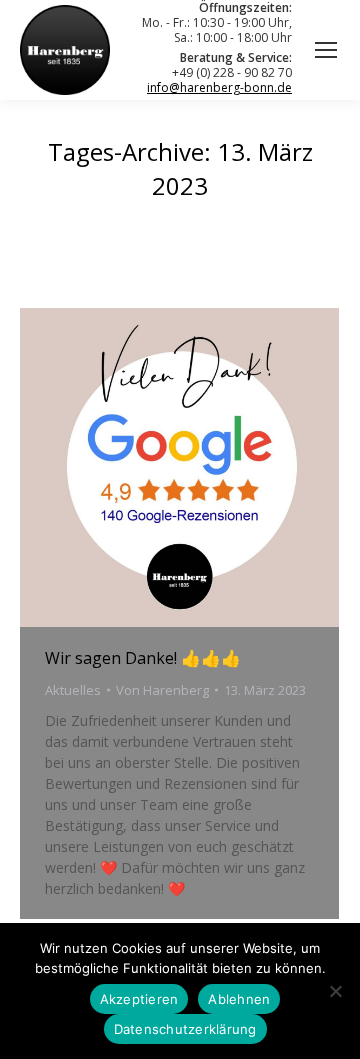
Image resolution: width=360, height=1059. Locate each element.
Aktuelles (73, 690)
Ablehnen (239, 999)
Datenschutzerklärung (185, 1029)
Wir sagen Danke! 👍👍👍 (143, 658)
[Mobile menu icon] (326, 50)
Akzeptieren (139, 999)
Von (162, 690)
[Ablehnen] (335, 991)
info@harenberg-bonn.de (219, 87)
